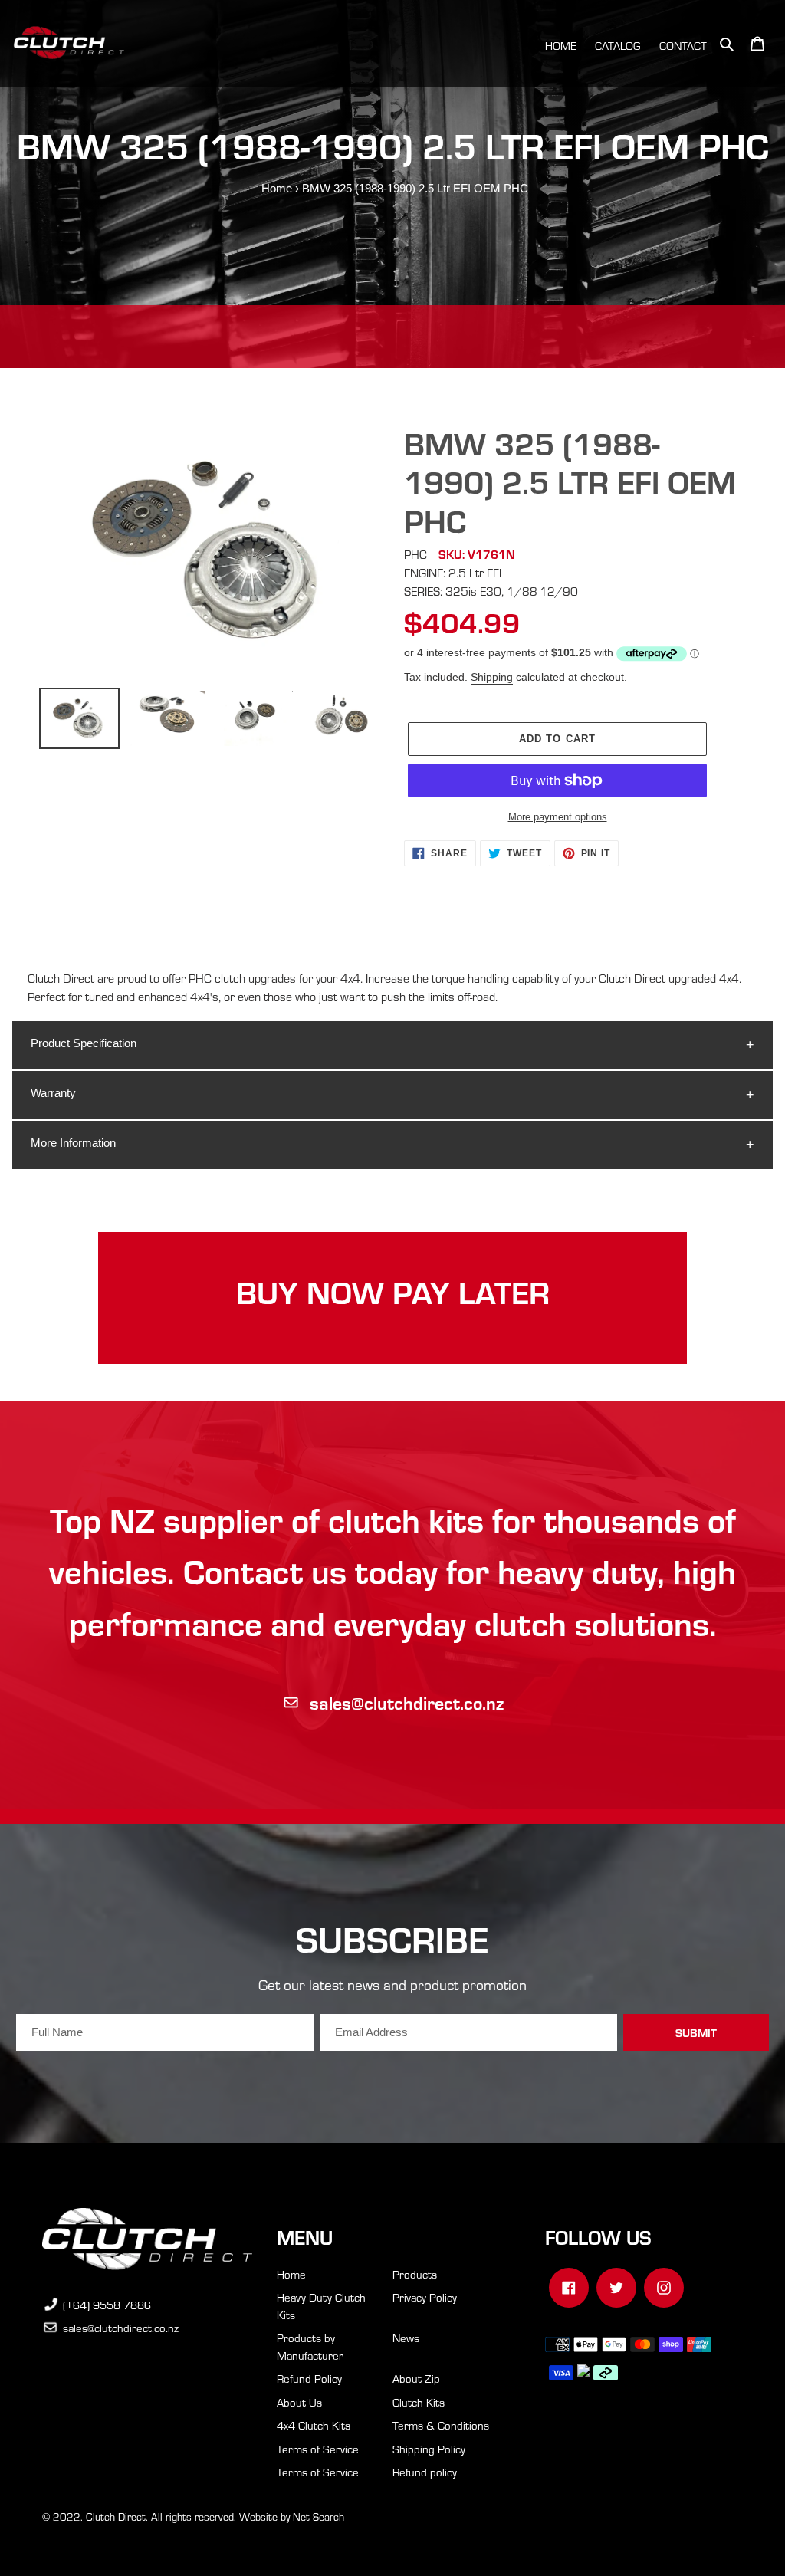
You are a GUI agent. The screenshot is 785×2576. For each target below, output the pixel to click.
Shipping (492, 677)
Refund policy (425, 2472)
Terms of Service (318, 2449)
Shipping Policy (429, 2449)
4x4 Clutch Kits (314, 2425)
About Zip (416, 2378)
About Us (299, 2402)
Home (277, 188)
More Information (73, 1143)
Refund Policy (309, 2378)
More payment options (558, 817)
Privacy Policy (425, 2297)
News (406, 2338)
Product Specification (84, 1043)
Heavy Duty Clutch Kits (321, 2306)
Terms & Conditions (441, 2425)
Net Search (319, 2517)
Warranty (53, 1093)
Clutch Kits (419, 2402)
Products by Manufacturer (310, 2346)
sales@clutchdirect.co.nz (407, 1702)
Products (415, 2274)
